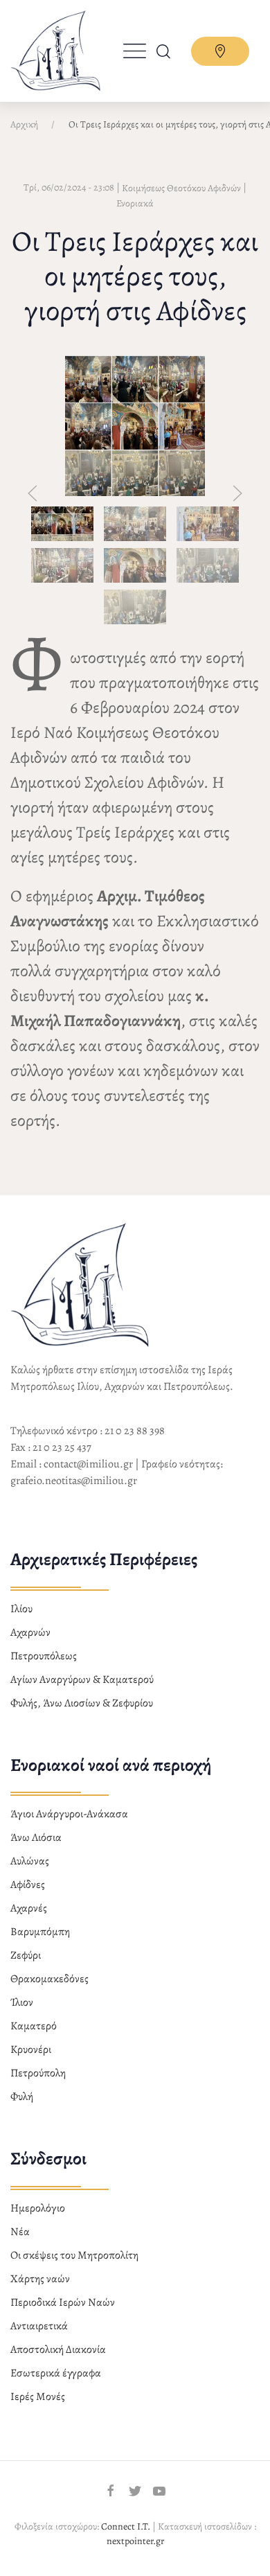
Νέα (20, 2232)
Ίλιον (22, 2002)
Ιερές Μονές (38, 2397)
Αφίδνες (28, 1885)
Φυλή (22, 2097)
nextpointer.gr (135, 2541)
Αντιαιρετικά (39, 2326)
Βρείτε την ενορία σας (220, 51)
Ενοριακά (135, 203)
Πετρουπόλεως (44, 1656)
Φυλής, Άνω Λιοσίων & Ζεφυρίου (82, 1703)
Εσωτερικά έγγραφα (56, 2373)
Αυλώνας (30, 1861)
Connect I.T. (126, 2526)
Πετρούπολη (38, 2073)
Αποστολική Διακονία (58, 2349)
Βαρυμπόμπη (40, 1932)
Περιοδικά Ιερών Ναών (63, 2302)
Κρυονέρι (31, 2049)
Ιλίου (21, 1609)
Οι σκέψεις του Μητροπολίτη (74, 2255)
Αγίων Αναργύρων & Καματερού (82, 1679)
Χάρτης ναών (40, 2279)
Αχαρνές (29, 1908)
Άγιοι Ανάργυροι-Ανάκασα (69, 1814)
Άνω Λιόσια (36, 1837)
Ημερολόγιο (38, 2208)
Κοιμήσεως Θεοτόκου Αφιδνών (181, 188)
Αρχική (24, 124)
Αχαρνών (30, 1632)
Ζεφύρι (26, 1955)
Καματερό (34, 2026)
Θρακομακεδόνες (49, 1979)
